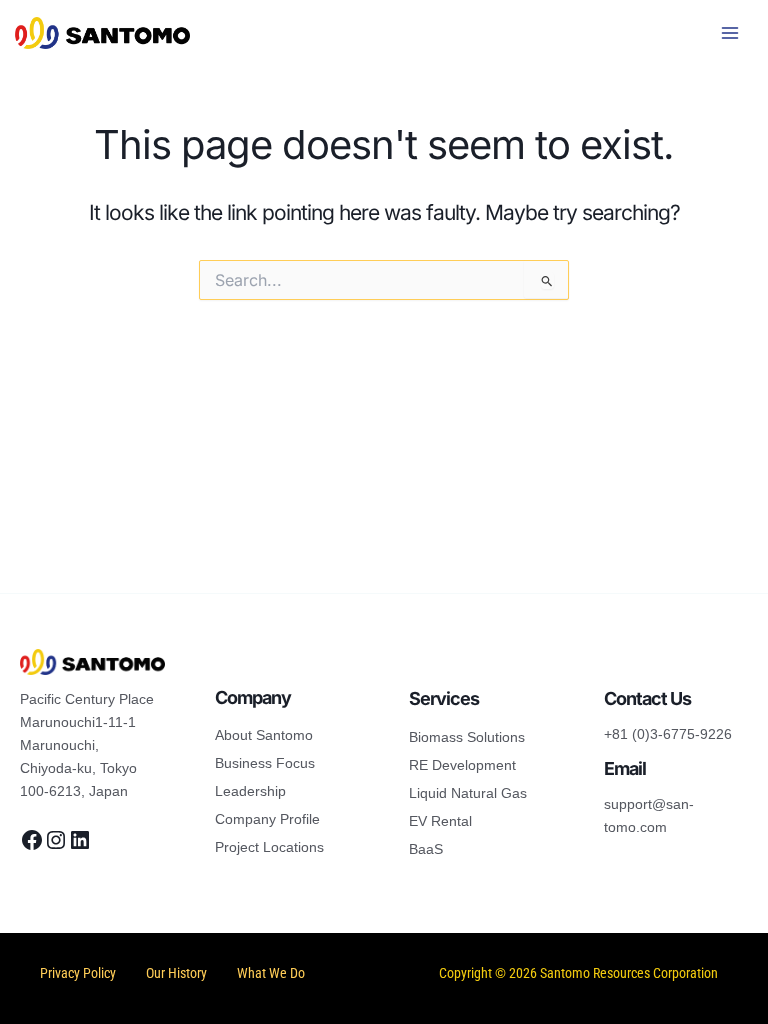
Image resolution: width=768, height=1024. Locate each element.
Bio (419, 737)
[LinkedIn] (80, 840)
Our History (176, 973)
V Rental (445, 821)
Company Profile (267, 819)
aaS (430, 849)
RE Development (462, 765)
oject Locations (276, 847)
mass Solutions (477, 737)
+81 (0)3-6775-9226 (668, 734)
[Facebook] (32, 840)
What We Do (271, 973)
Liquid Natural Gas (468, 793)
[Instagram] (56, 840)
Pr (222, 847)
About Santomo (264, 735)
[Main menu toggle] (731, 33)
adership (258, 791)
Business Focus (265, 763)
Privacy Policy (78, 973)
